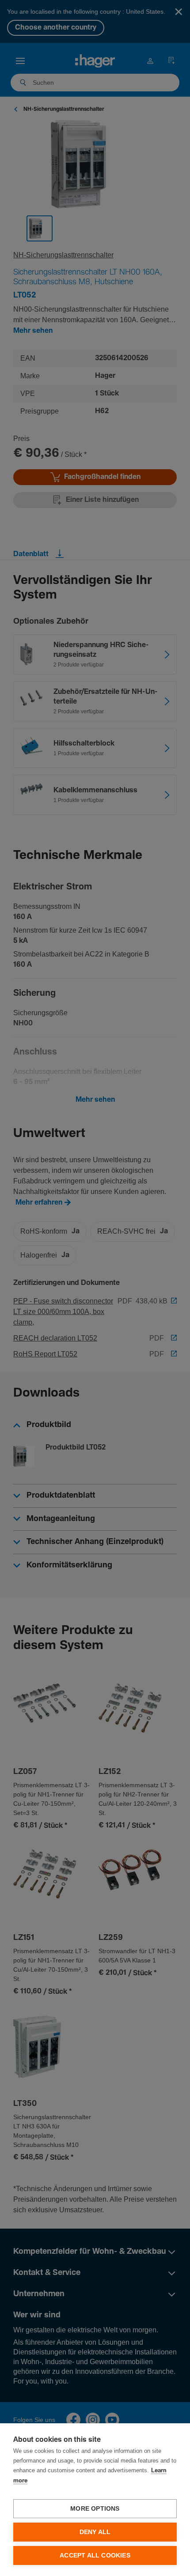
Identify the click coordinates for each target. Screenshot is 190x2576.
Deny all (95, 2532)
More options (95, 2509)
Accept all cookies (95, 2555)
